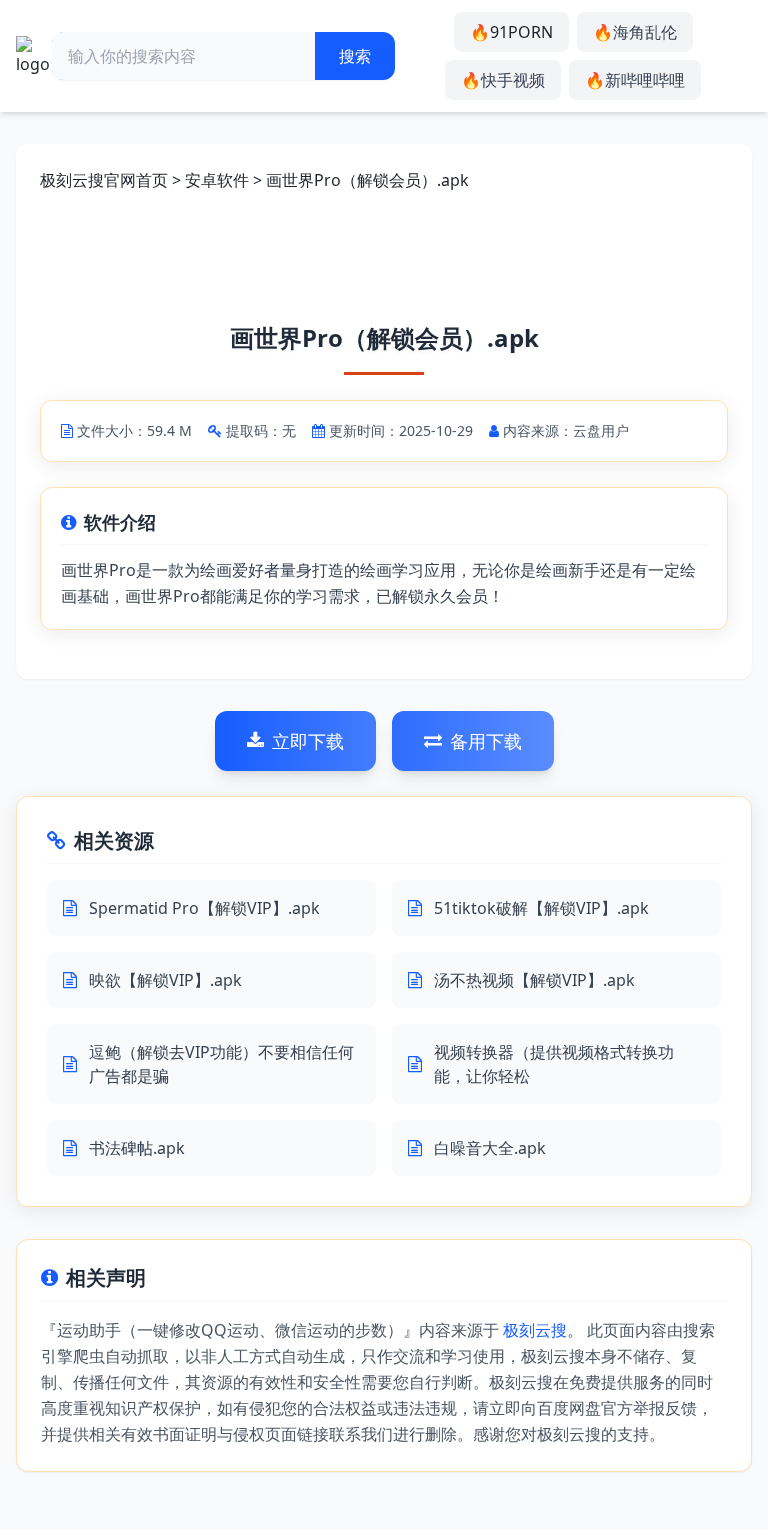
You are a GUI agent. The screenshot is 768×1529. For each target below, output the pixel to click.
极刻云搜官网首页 (104, 180)
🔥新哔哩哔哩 (635, 80)
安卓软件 (217, 180)
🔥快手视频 (503, 80)
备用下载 (486, 741)
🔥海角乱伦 (635, 32)
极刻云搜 (535, 1330)
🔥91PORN (511, 32)
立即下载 (308, 741)
